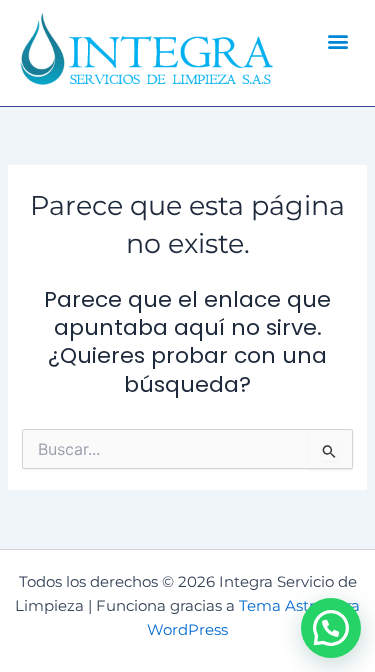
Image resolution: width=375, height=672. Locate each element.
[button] (337, 40)
